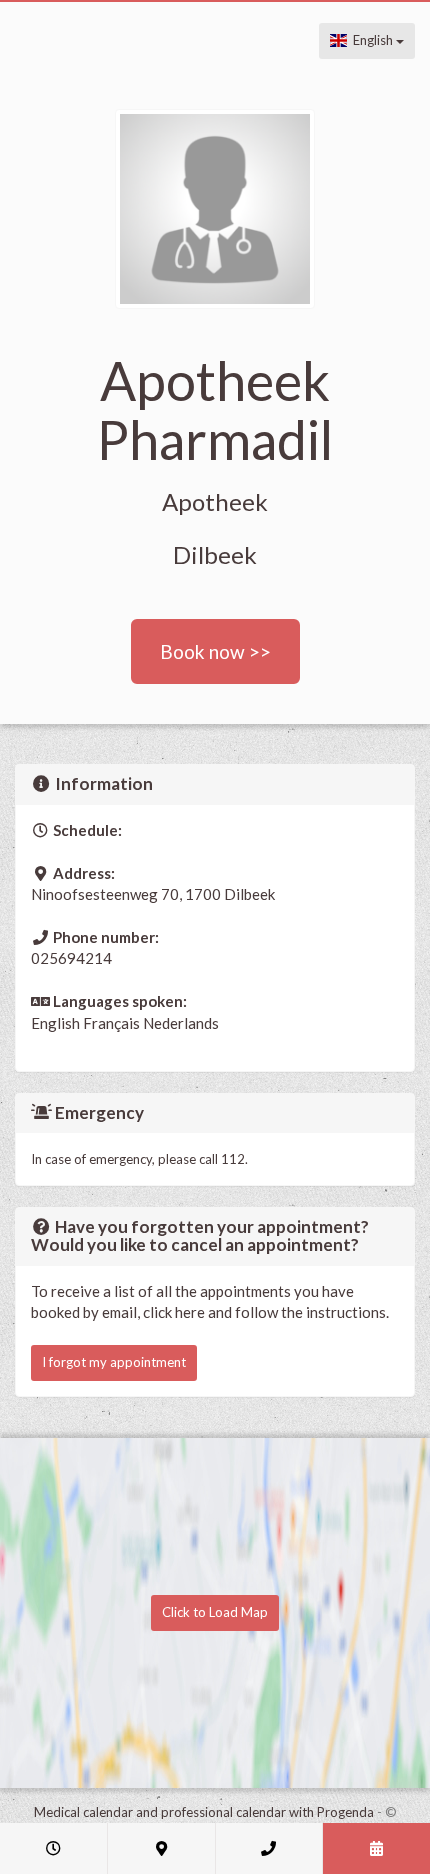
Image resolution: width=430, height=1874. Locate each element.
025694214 (71, 958)
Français (111, 1023)
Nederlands (181, 1023)
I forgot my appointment (114, 1362)
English (371, 40)
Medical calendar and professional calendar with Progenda (204, 1812)
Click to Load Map (215, 1612)
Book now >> (215, 651)
